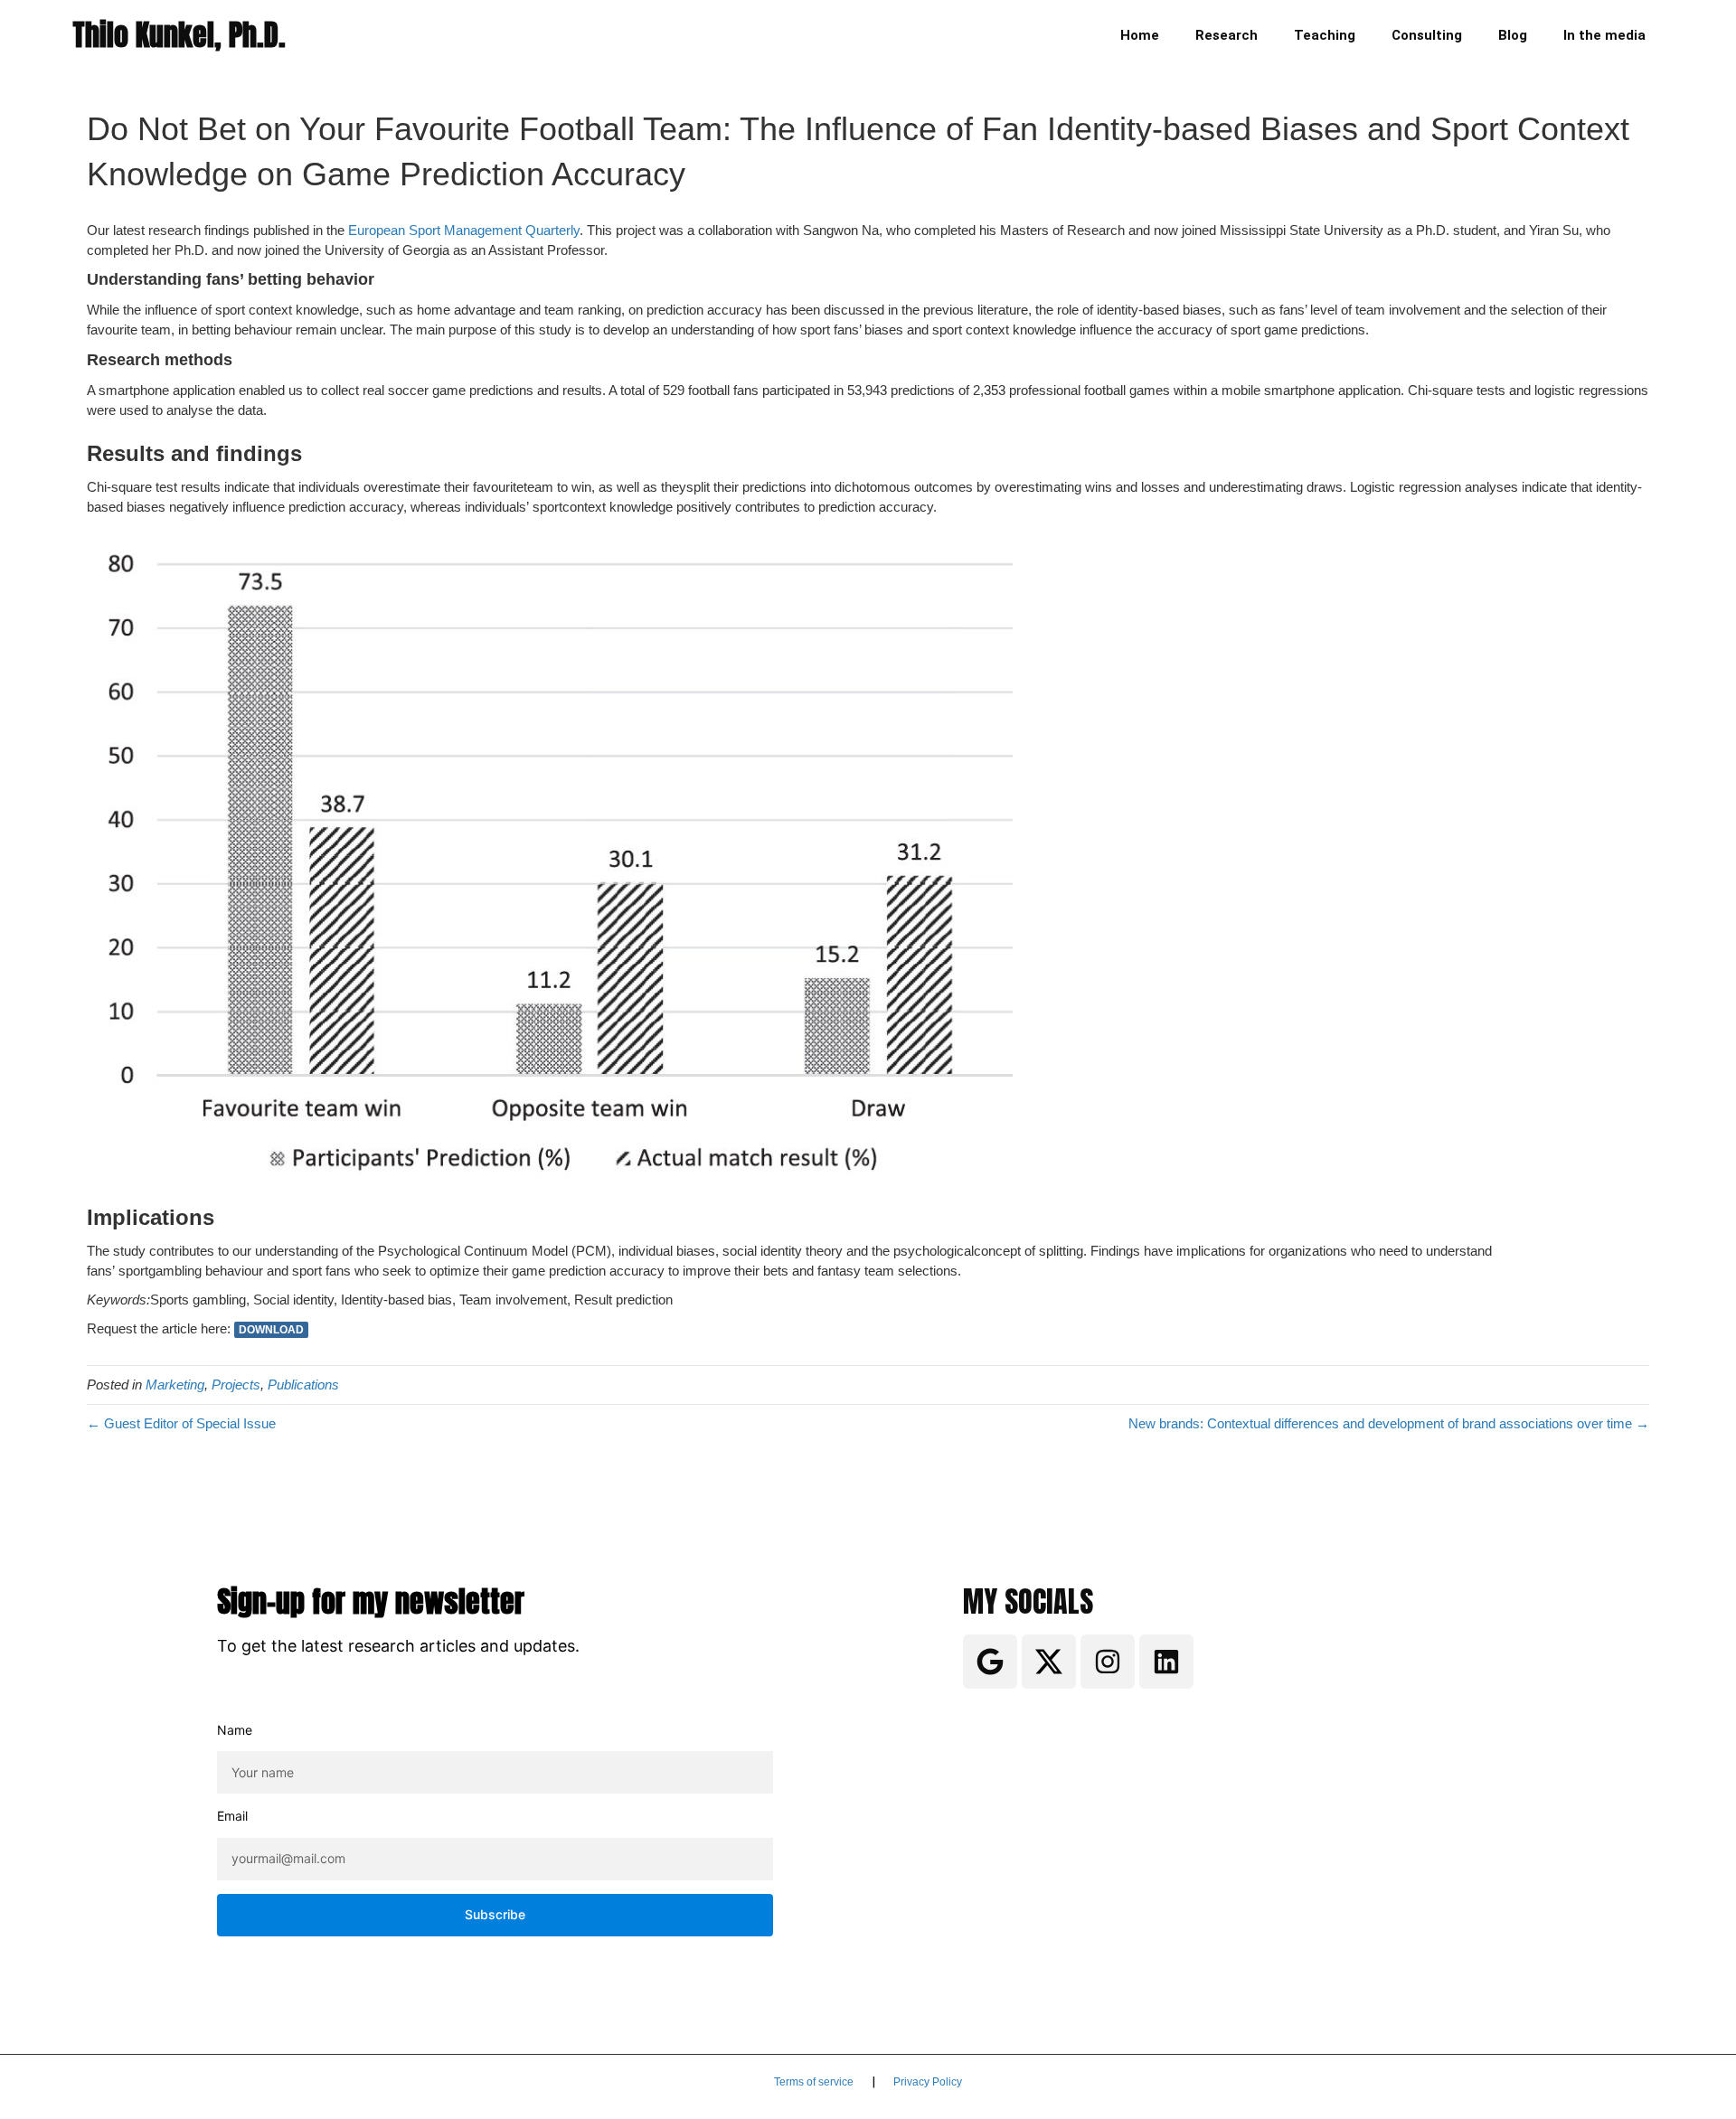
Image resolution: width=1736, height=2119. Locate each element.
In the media (1604, 35)
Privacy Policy (928, 2082)
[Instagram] (1108, 1662)
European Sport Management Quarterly (464, 230)
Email (232, 1816)
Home (1140, 35)
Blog (1513, 35)
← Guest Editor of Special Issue (181, 1423)
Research (1227, 35)
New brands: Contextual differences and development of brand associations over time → (1389, 1423)
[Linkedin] (1166, 1662)
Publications (303, 1384)
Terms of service (814, 2082)
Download (271, 1330)
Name (235, 1730)
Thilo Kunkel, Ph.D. (179, 35)
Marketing (175, 1384)
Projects (236, 1384)
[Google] (990, 1662)
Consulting (1427, 35)
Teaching (1325, 35)
